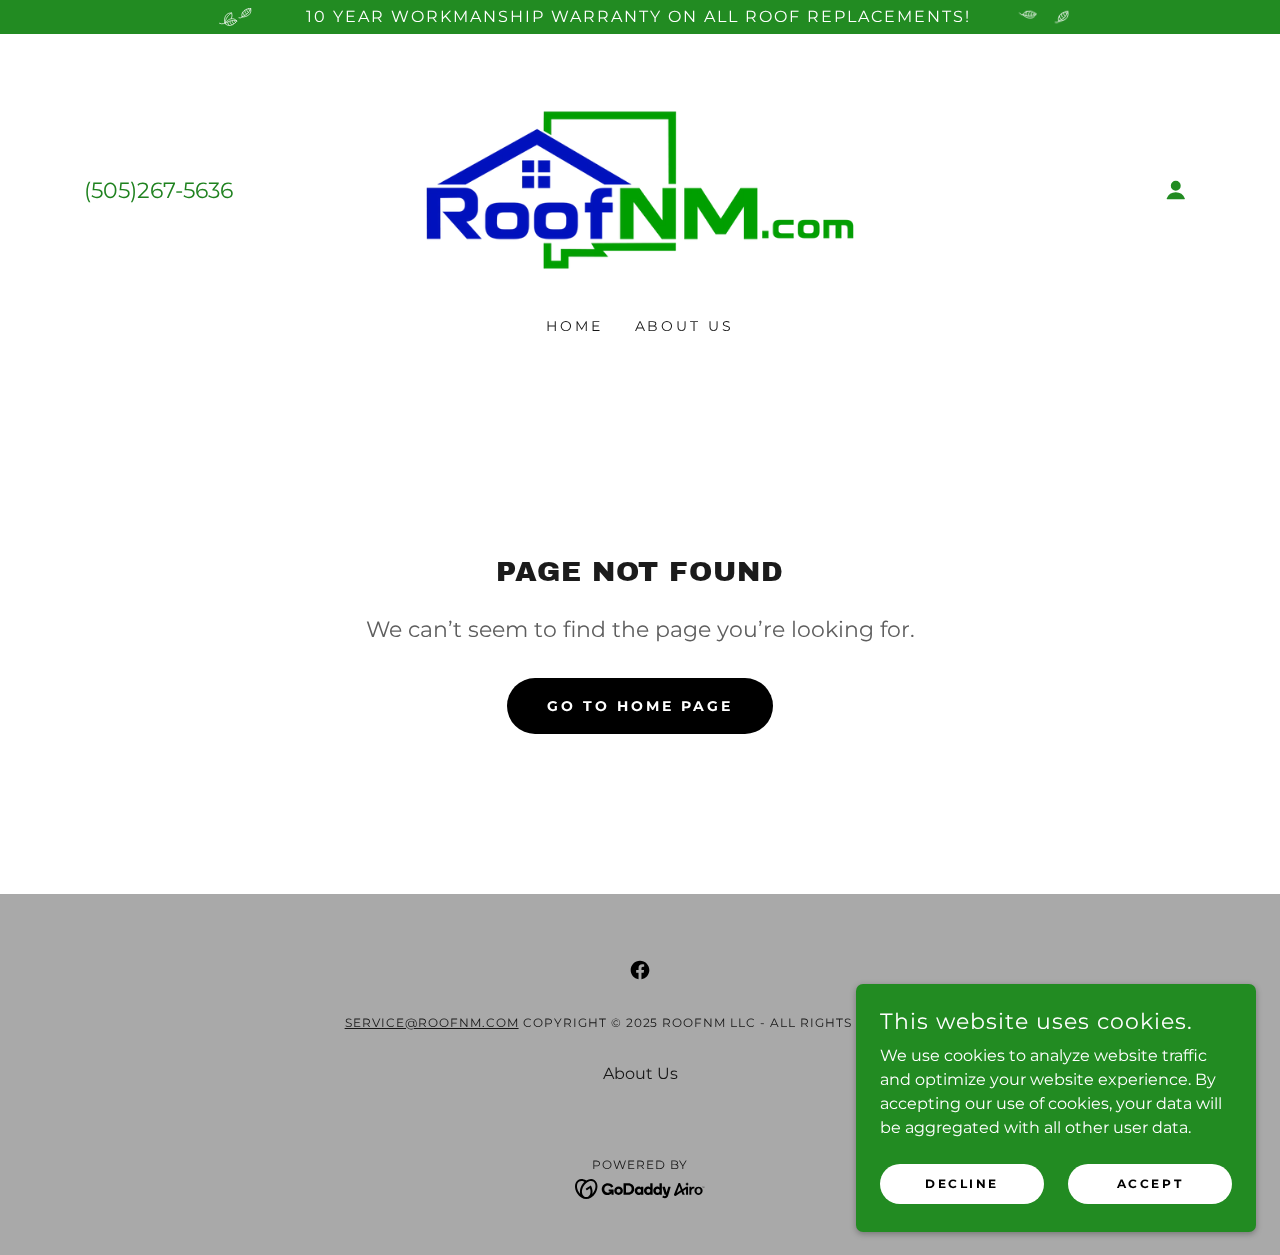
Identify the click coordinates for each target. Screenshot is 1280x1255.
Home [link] (574, 326)
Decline (962, 1183)
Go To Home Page (640, 706)
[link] (640, 188)
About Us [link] (685, 326)
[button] (1176, 190)
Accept (1150, 1183)
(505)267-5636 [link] (158, 190)
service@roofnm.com (432, 1022)
